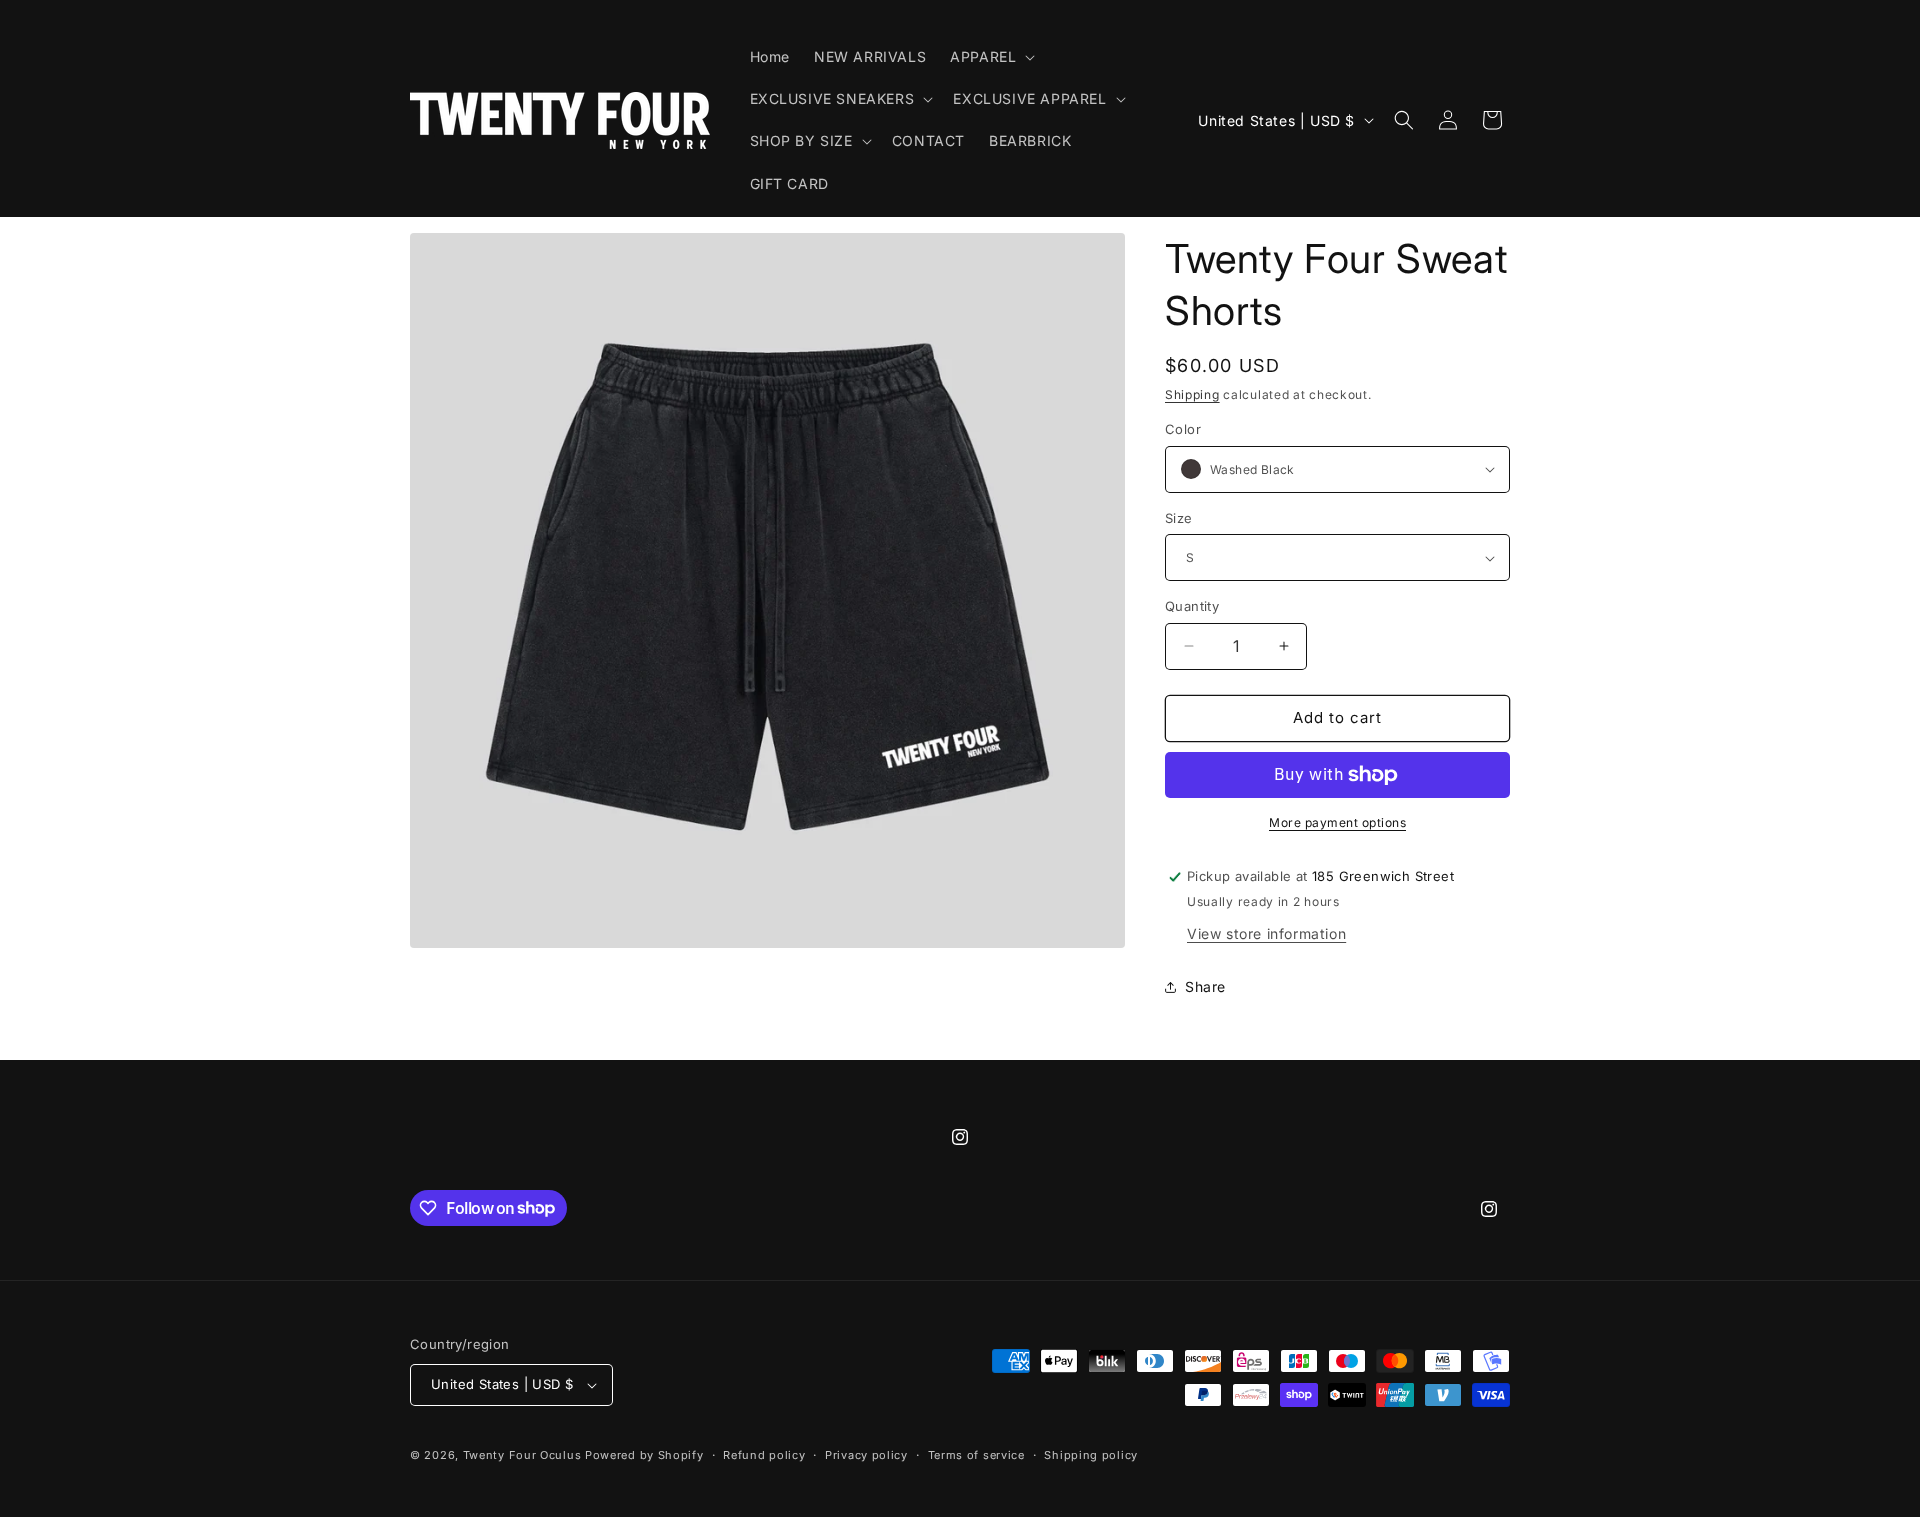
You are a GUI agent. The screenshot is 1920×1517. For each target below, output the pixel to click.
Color (1183, 429)
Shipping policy (1091, 1455)
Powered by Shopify (644, 1455)
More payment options (1337, 822)
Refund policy (764, 1455)
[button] (990, 57)
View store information (1266, 933)
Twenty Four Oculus (522, 1455)
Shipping (1192, 394)
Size (1179, 518)
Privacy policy (866, 1455)
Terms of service (976, 1455)
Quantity (1192, 606)
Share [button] (1205, 986)
